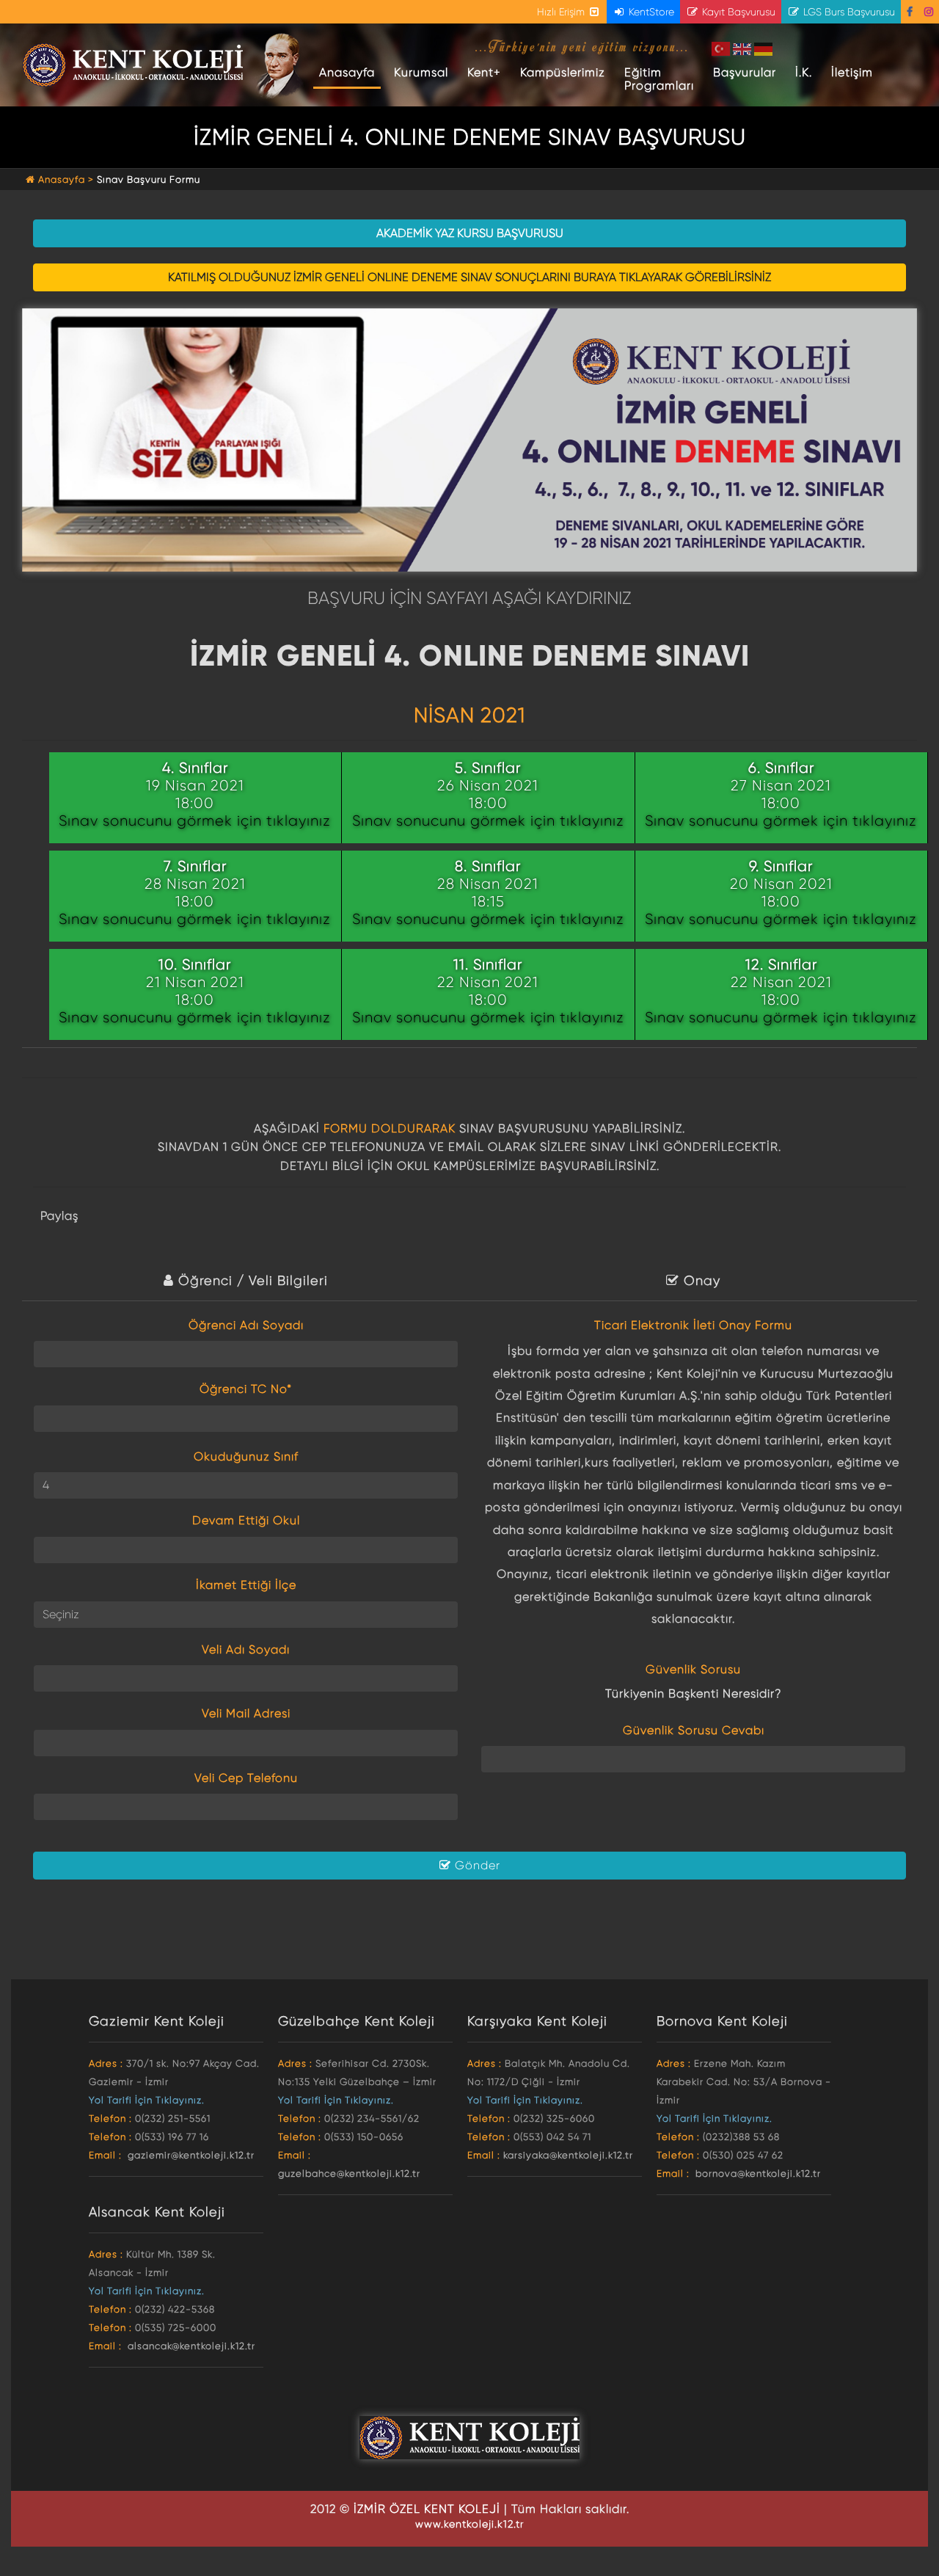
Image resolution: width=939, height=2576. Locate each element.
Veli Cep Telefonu (246, 1778)
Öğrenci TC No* (246, 1389)
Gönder (476, 1865)
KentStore (650, 12)
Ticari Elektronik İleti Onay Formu (693, 1325)
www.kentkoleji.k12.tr (469, 2524)
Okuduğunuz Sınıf (246, 1456)
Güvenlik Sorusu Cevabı (694, 1730)
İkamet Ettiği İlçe (246, 1585)
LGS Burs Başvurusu (848, 12)
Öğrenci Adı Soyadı (246, 1325)
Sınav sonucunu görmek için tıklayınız (195, 821)
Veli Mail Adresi (246, 1713)
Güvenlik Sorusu (693, 1669)
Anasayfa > (66, 179)
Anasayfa (350, 72)
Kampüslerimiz (563, 72)
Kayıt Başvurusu (737, 12)
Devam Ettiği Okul (246, 1520)
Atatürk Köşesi (281, 66)
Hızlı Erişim (562, 12)
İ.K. (804, 72)
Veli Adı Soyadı (246, 1649)
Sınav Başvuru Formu (149, 179)
